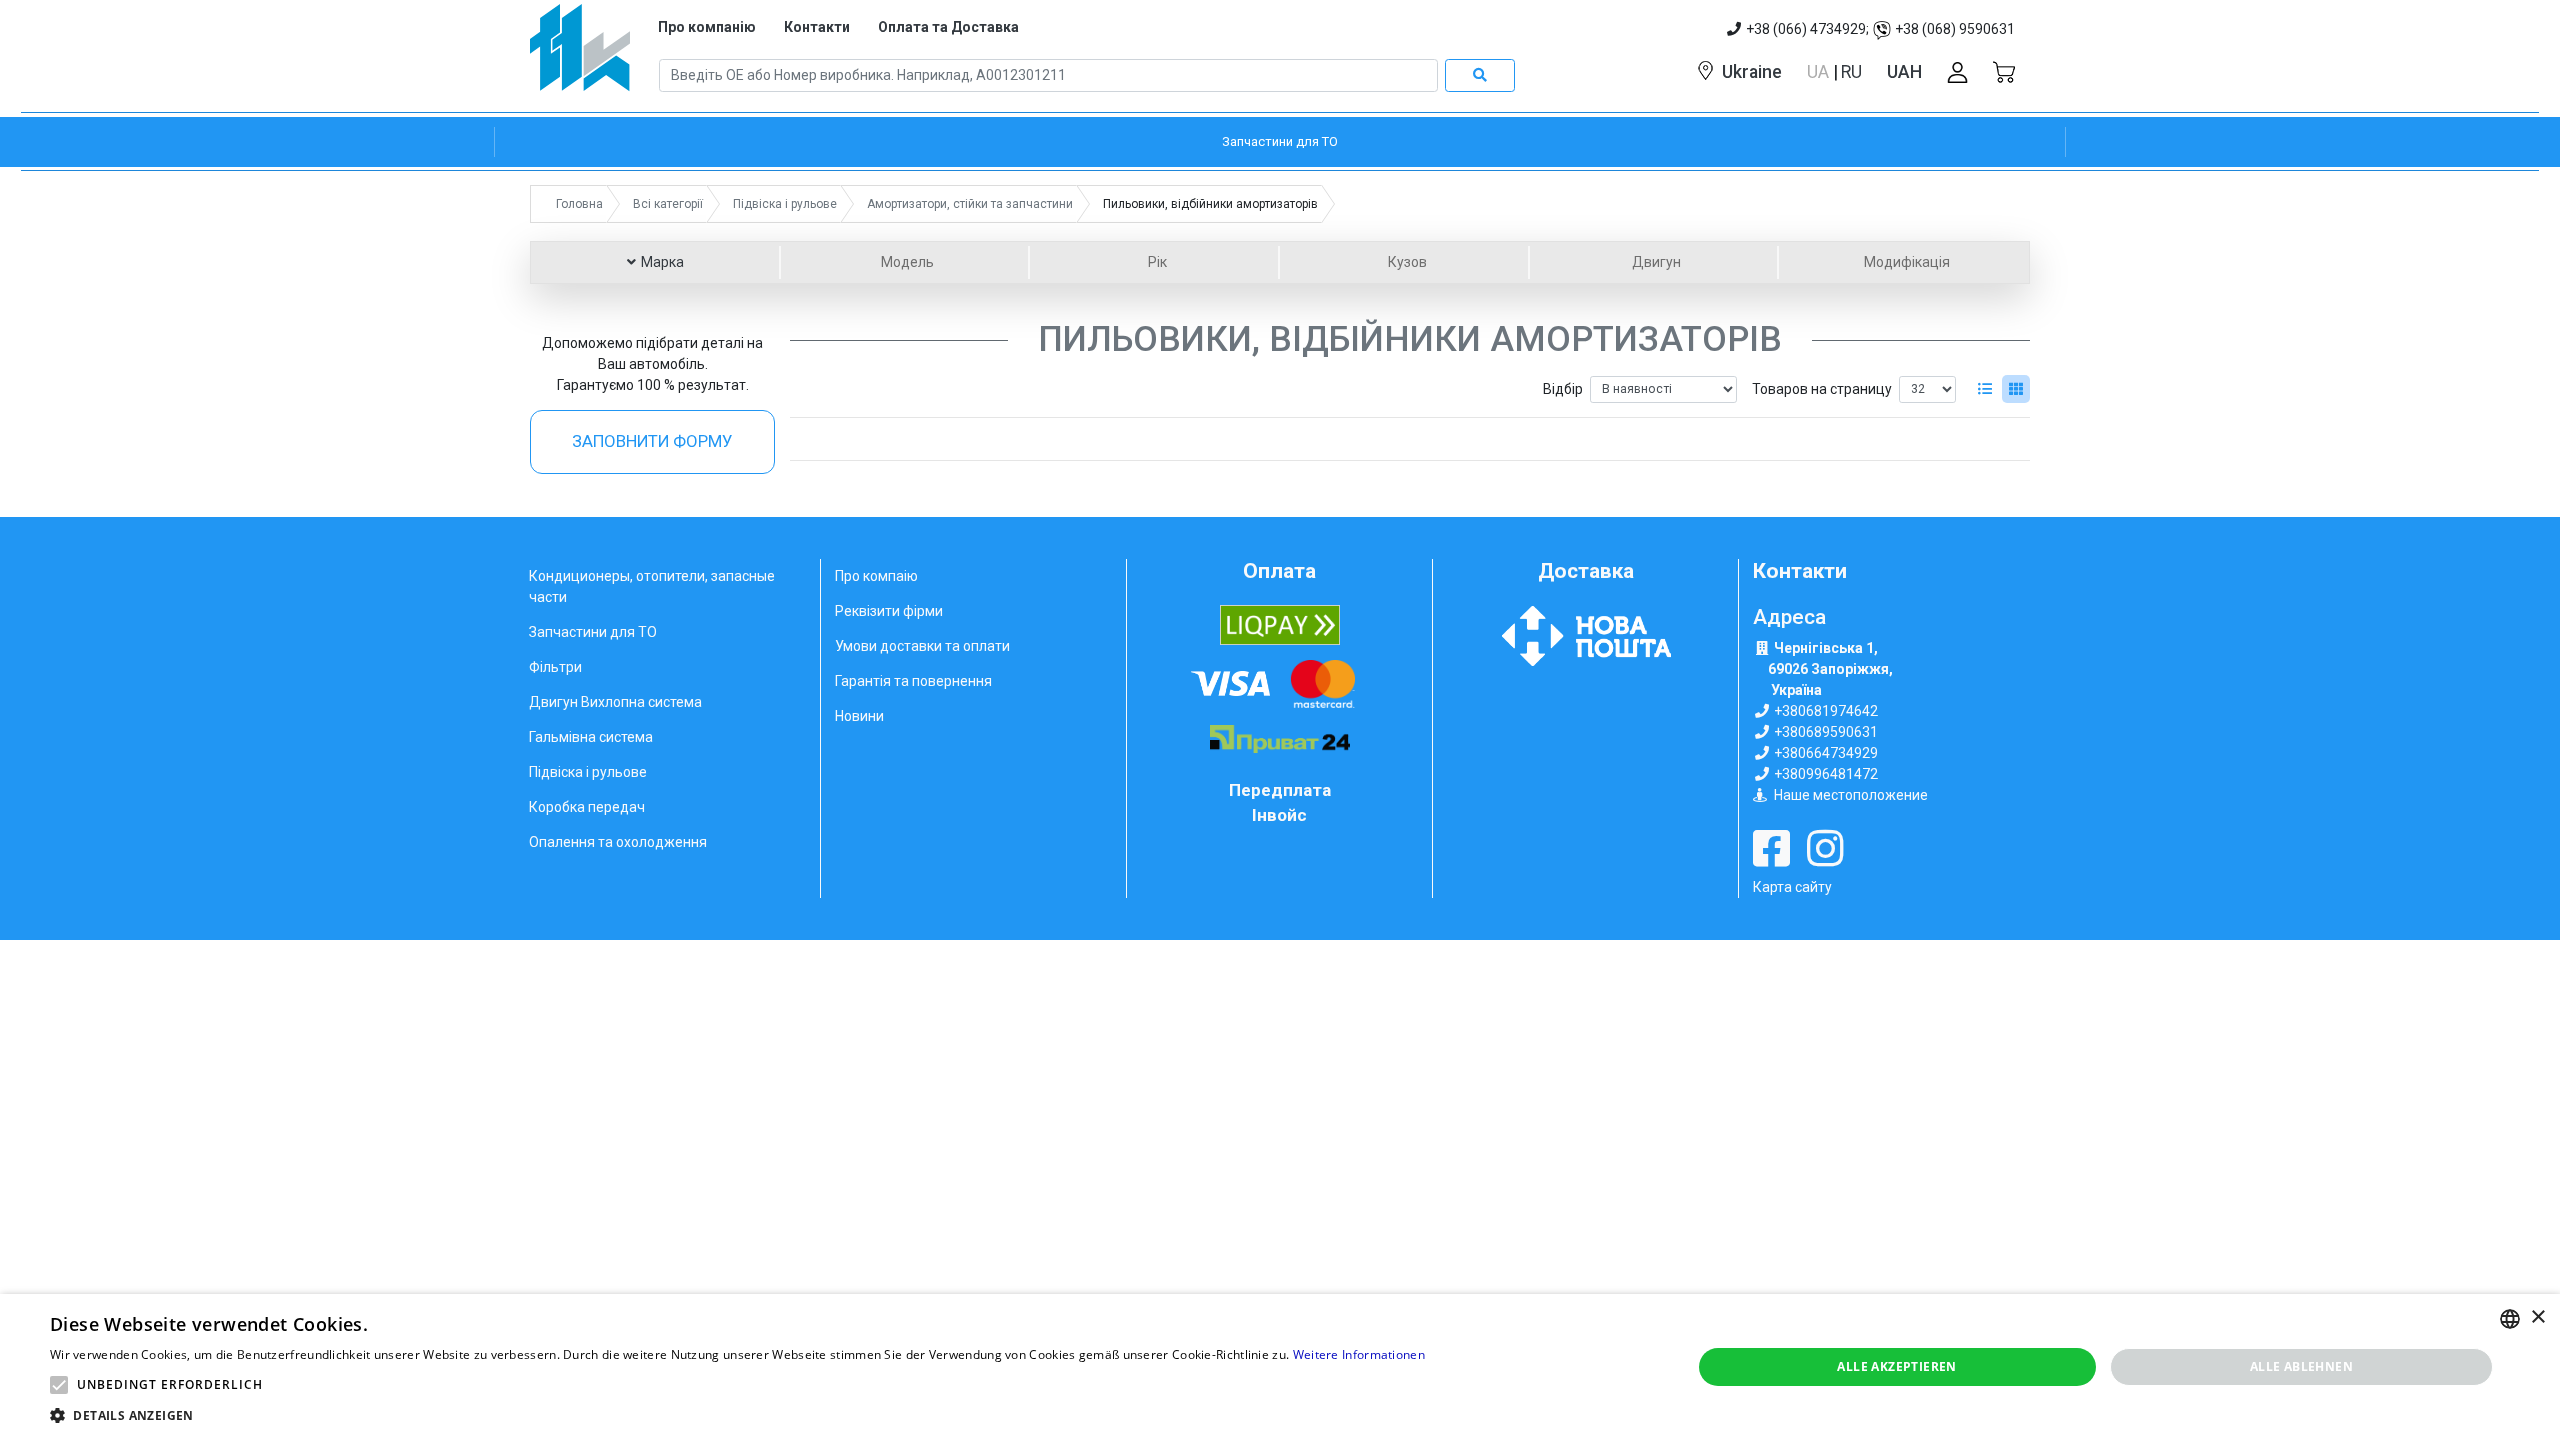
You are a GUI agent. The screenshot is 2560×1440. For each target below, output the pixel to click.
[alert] (1280, 1367)
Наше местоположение (1851, 795)
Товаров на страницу (1822, 389)
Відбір (1563, 389)
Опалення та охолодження (618, 842)
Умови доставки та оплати (922, 646)
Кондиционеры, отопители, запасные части (652, 586)
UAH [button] (1904, 72)
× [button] (2537, 1317)
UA (1820, 72)
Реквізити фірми (889, 611)
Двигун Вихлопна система (615, 702)
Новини (859, 716)
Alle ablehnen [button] (2301, 1366)
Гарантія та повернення (913, 681)
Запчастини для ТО (593, 632)
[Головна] (580, 54)
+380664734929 (1826, 753)
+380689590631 (1826, 732)
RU (1851, 72)
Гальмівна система (591, 737)
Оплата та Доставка (948, 27)
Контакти (817, 27)
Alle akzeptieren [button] (1896, 1366)
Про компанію (707, 27)
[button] (59, 1385)
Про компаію (876, 576)
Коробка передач (587, 807)
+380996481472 (1826, 774)
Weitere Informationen (1359, 1354)
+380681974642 (1826, 711)
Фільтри (555, 667)
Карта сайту (1792, 887)
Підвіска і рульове (588, 772)
